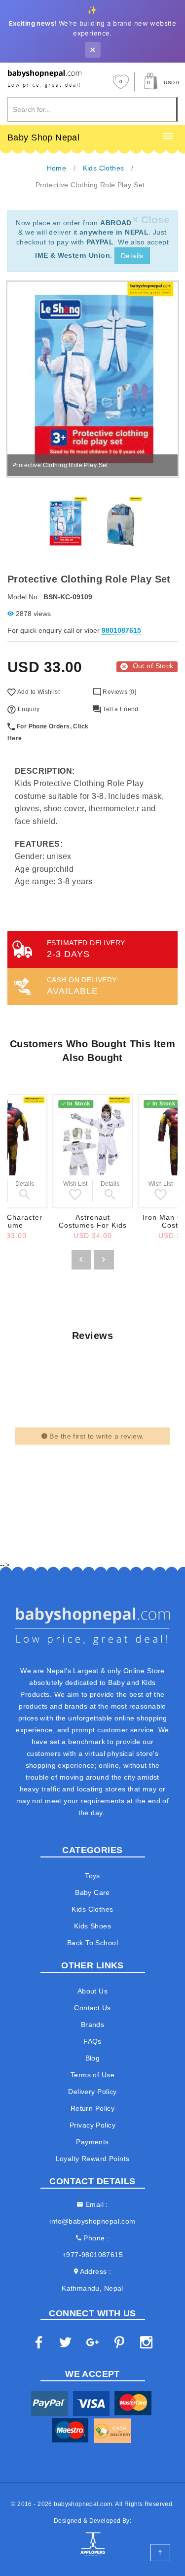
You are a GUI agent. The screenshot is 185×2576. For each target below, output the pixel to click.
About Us (92, 1991)
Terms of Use (92, 2075)
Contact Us (92, 2008)
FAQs (92, 2041)
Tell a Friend (120, 709)
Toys (92, 1876)
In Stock (78, 1103)
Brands (93, 2025)
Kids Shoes (92, 1926)
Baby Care (92, 1892)
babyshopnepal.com (83, 2504)
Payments (92, 2142)
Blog (93, 2058)
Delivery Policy (92, 2092)
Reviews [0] (119, 692)
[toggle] (168, 137)
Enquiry (28, 709)
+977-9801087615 (92, 2255)
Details (132, 256)
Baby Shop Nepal (43, 137)
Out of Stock (153, 666)
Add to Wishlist (38, 692)
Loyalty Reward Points (93, 2159)
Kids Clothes (92, 1909)
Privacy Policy (92, 2125)
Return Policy (92, 2108)
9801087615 (121, 630)
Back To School (92, 1943)
